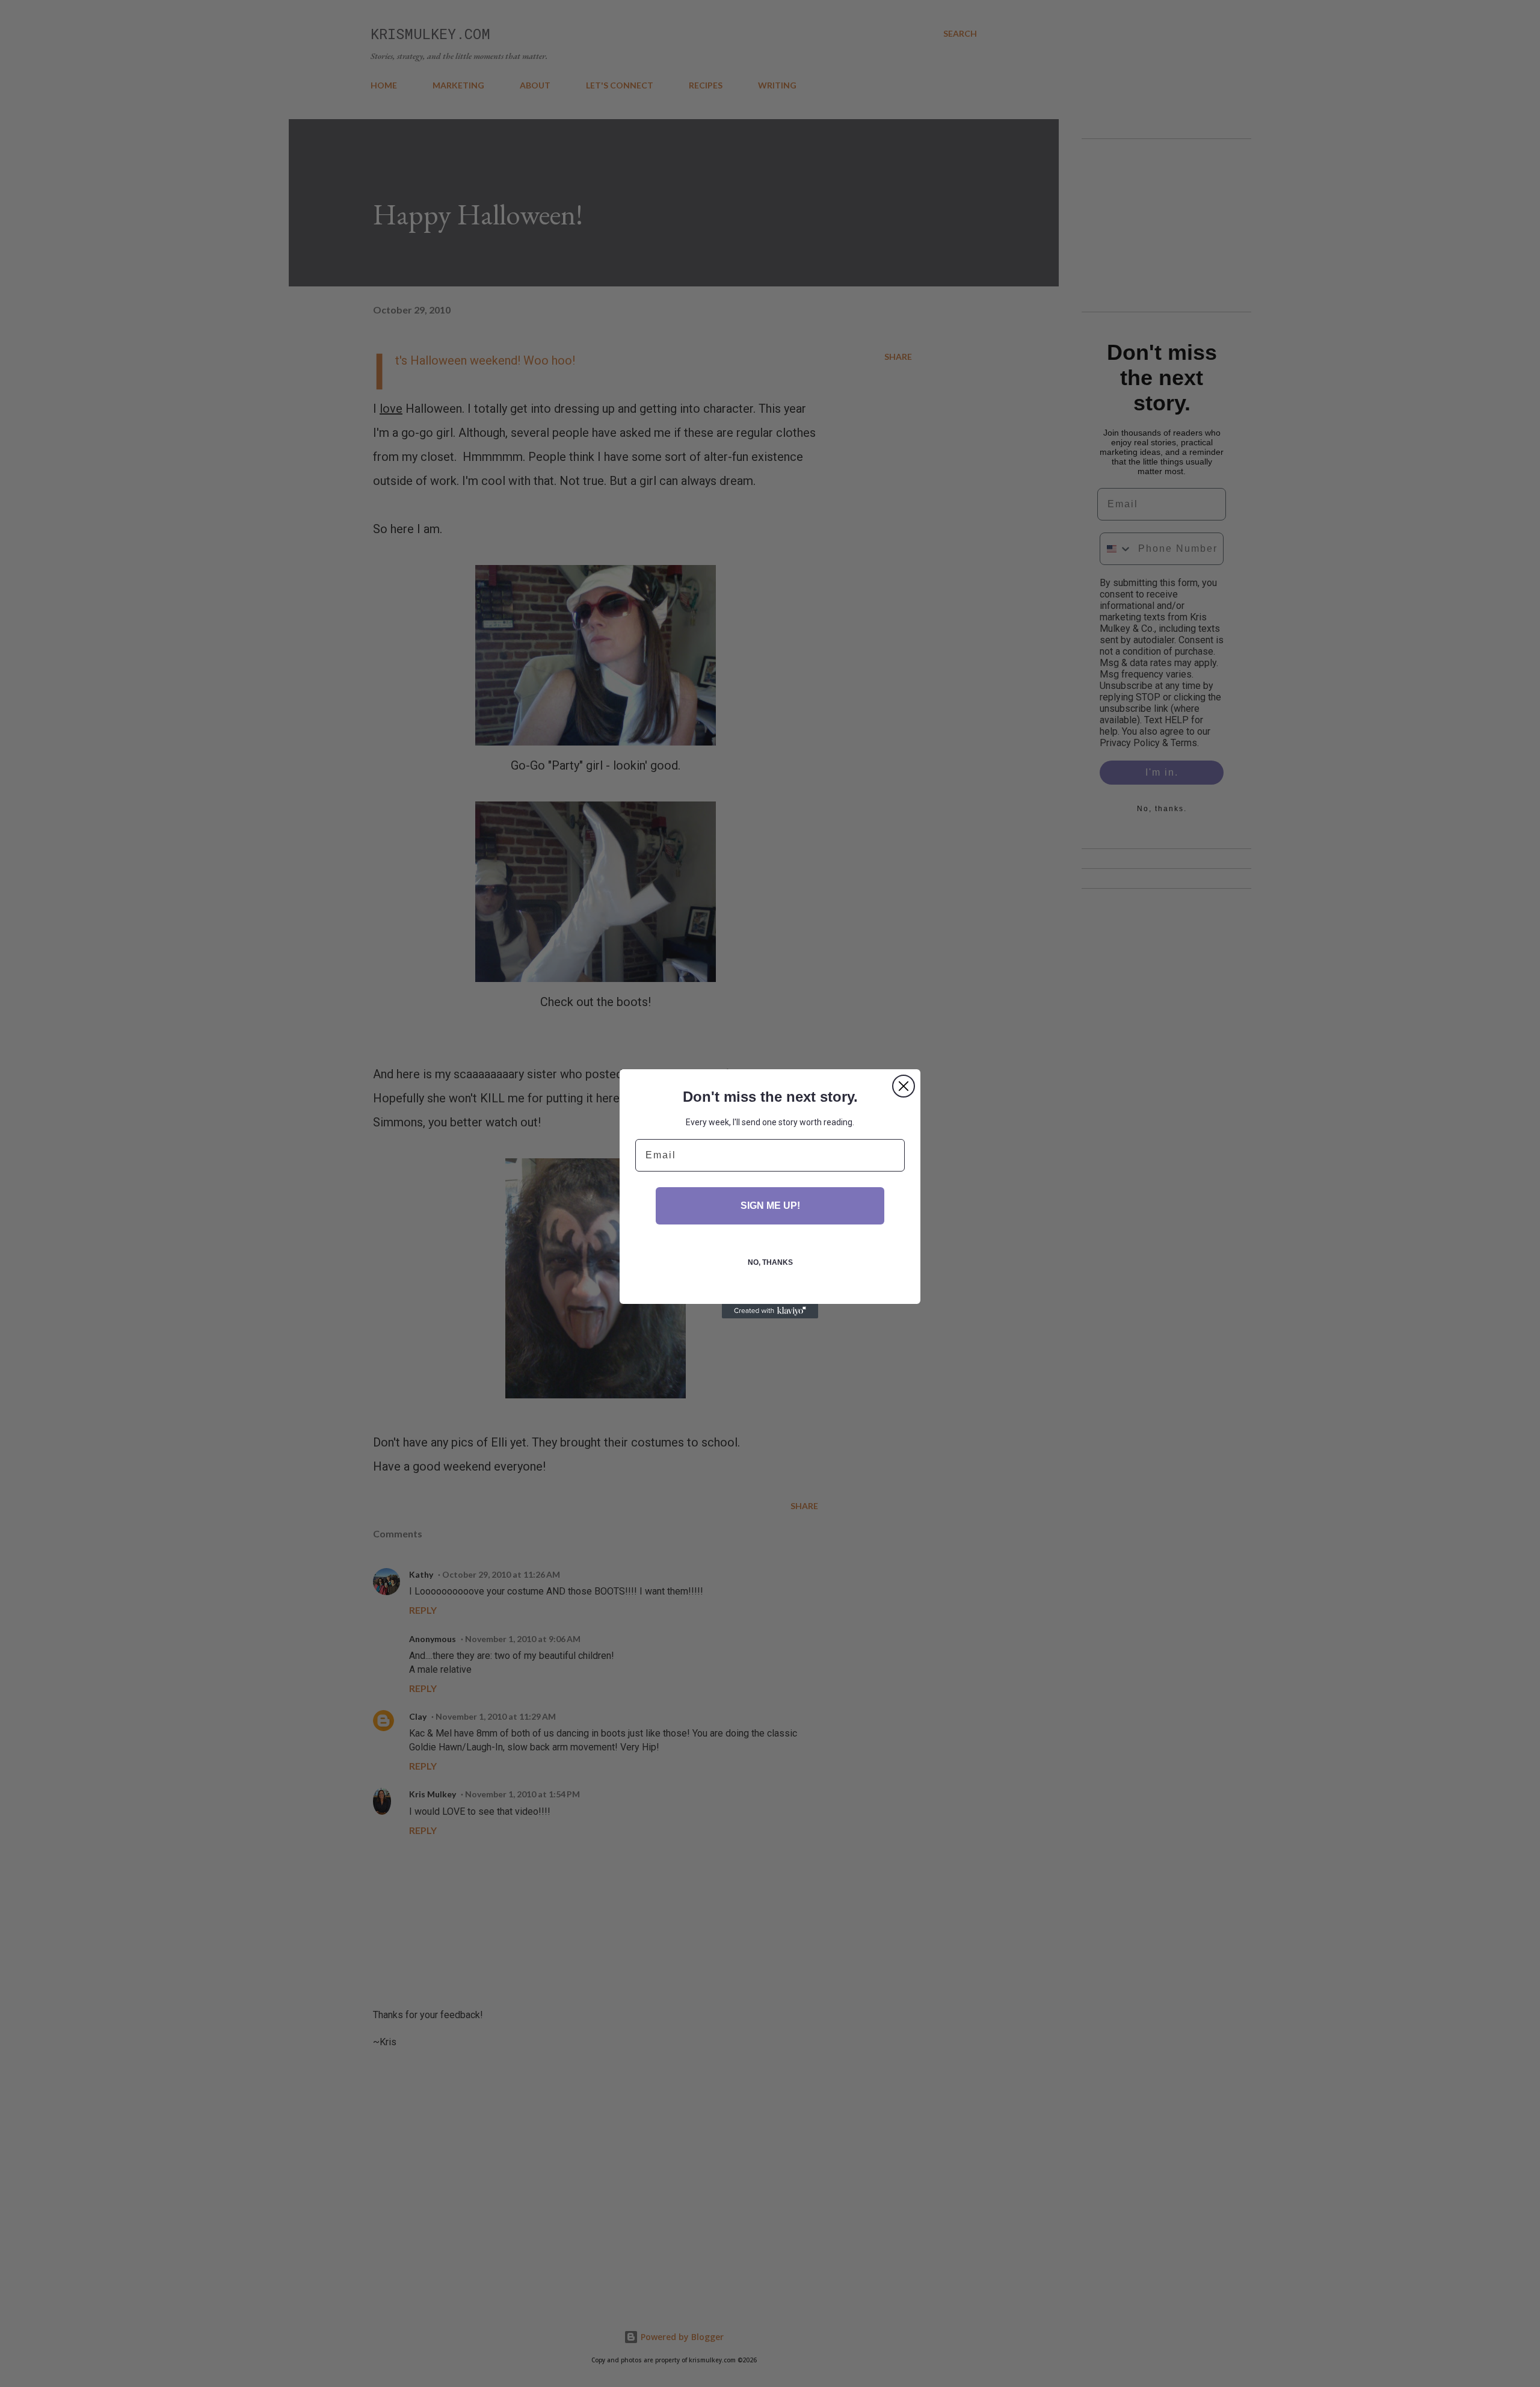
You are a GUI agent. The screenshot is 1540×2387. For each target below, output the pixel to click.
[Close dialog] (904, 1086)
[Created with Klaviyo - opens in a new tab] (770, 1311)
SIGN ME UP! (770, 1206)
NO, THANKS (770, 1262)
